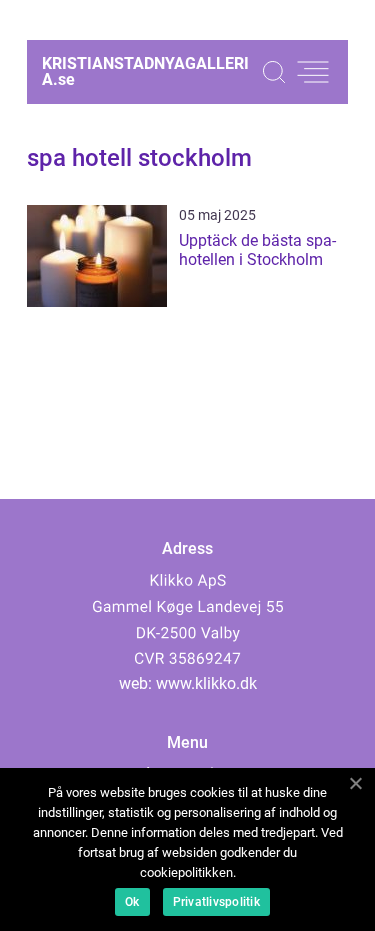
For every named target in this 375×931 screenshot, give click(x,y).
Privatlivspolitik (216, 902)
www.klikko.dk (206, 683)
